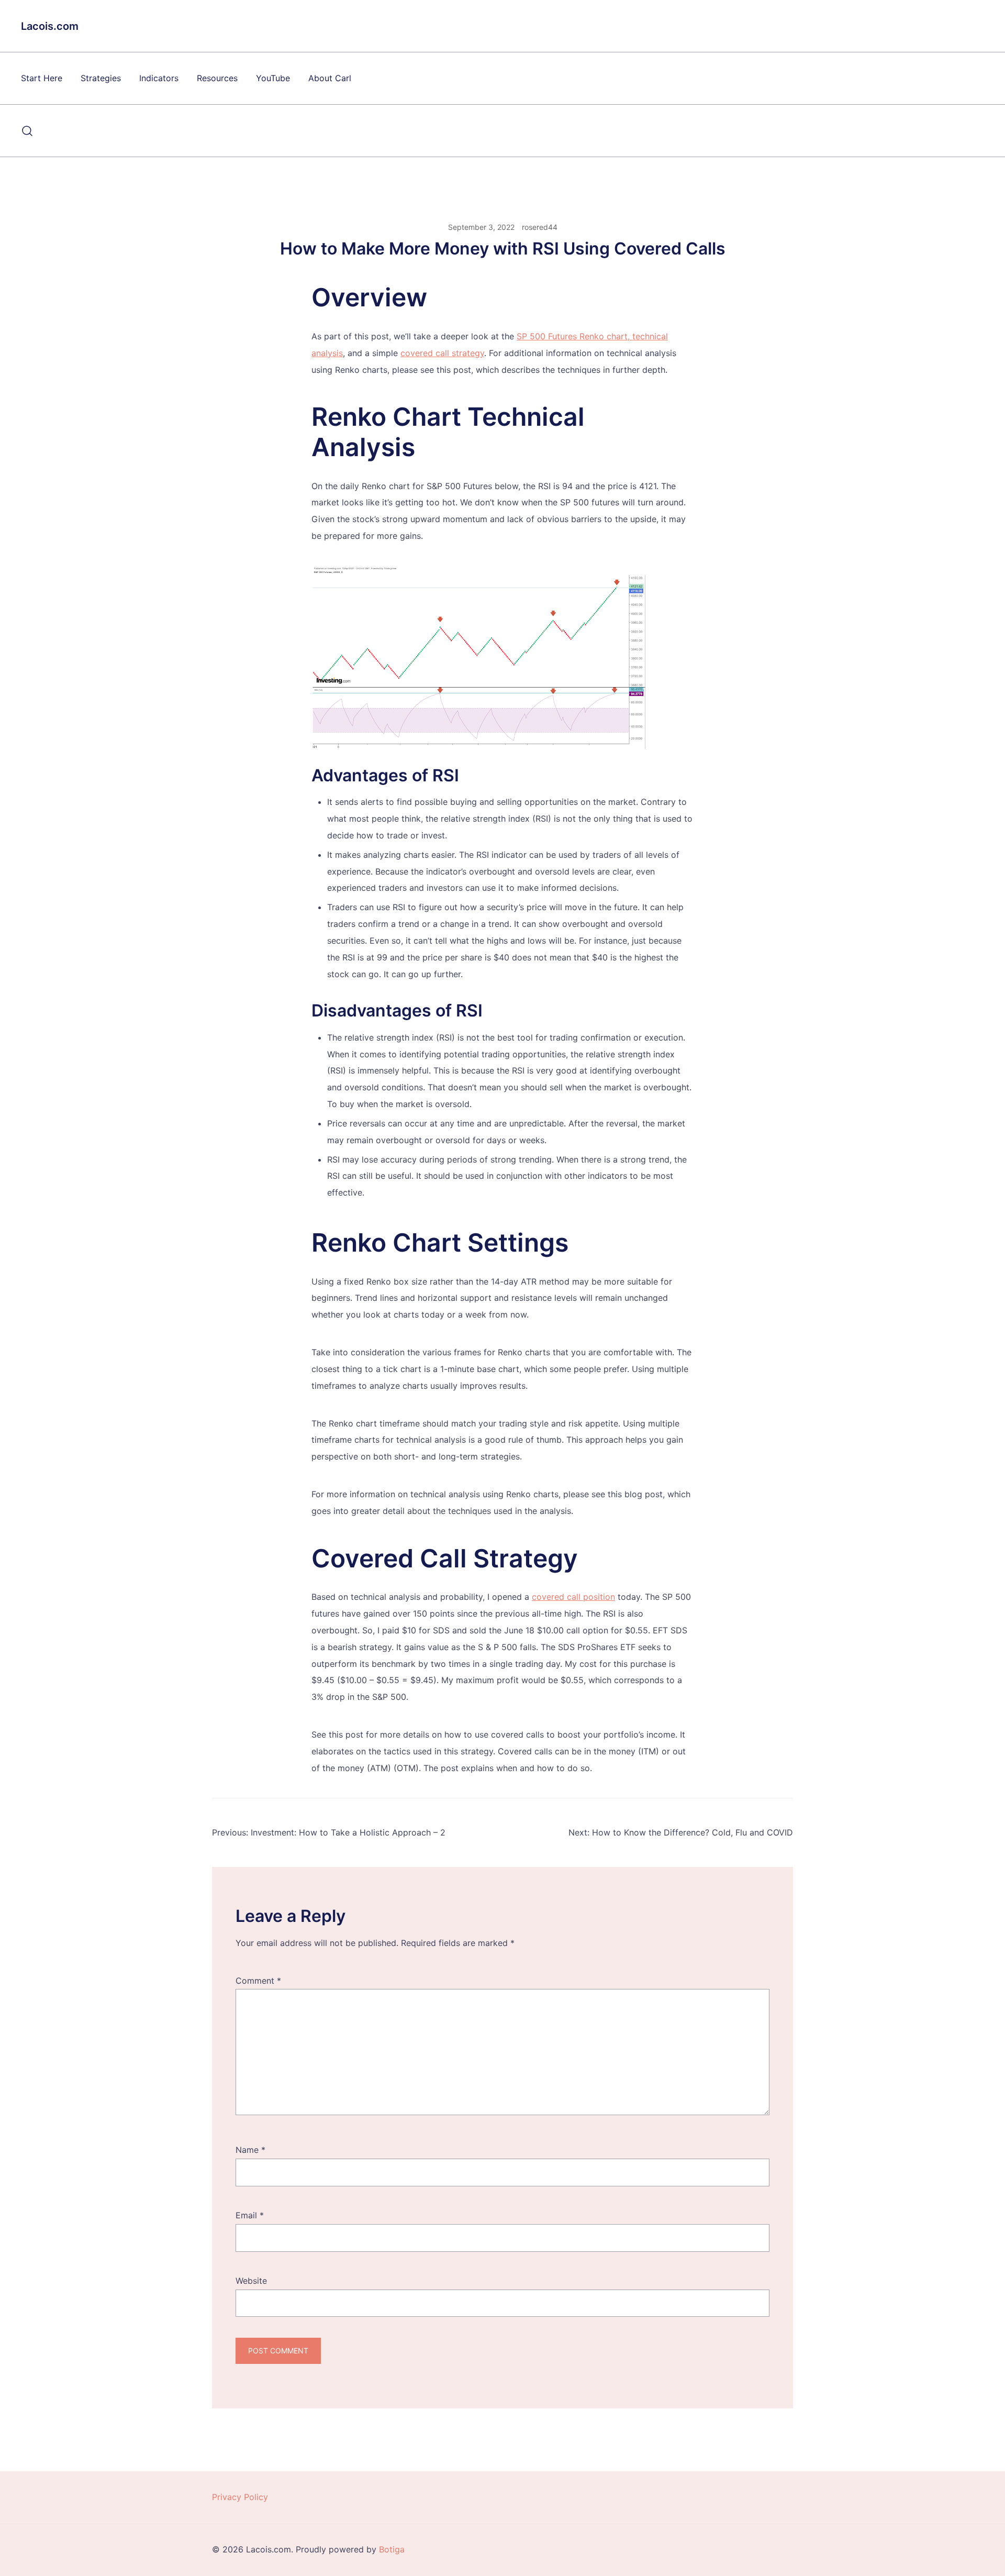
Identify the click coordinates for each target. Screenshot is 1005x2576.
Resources (217, 78)
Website (251, 2281)
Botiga (392, 2549)
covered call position (573, 1597)
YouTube (273, 78)
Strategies (101, 78)
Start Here (42, 78)
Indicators (159, 78)
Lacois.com (50, 26)
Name (250, 2150)
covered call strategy (442, 353)
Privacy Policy (240, 2497)
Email (250, 2215)
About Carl (330, 78)
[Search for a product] (27, 131)
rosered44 (540, 227)
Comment (258, 1981)
